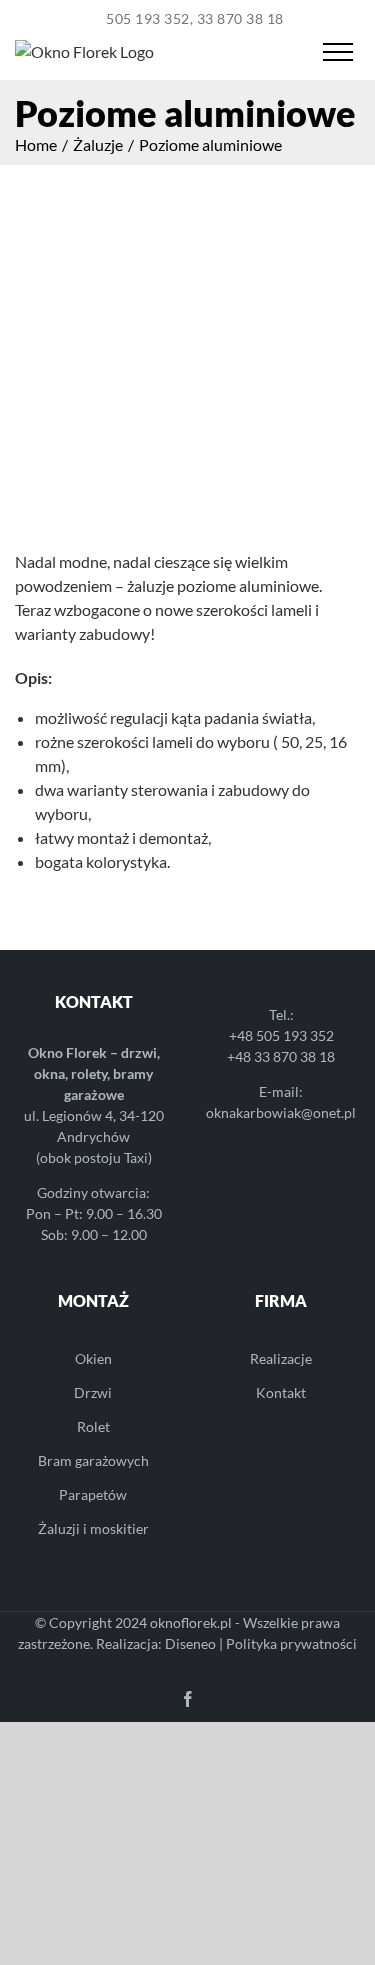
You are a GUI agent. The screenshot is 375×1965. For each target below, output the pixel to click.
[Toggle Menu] (337, 52)
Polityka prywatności (291, 1643)
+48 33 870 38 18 (281, 1056)
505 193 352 (148, 18)
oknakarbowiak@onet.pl (281, 1112)
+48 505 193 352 (281, 1035)
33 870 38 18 (240, 18)
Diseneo (190, 1643)
